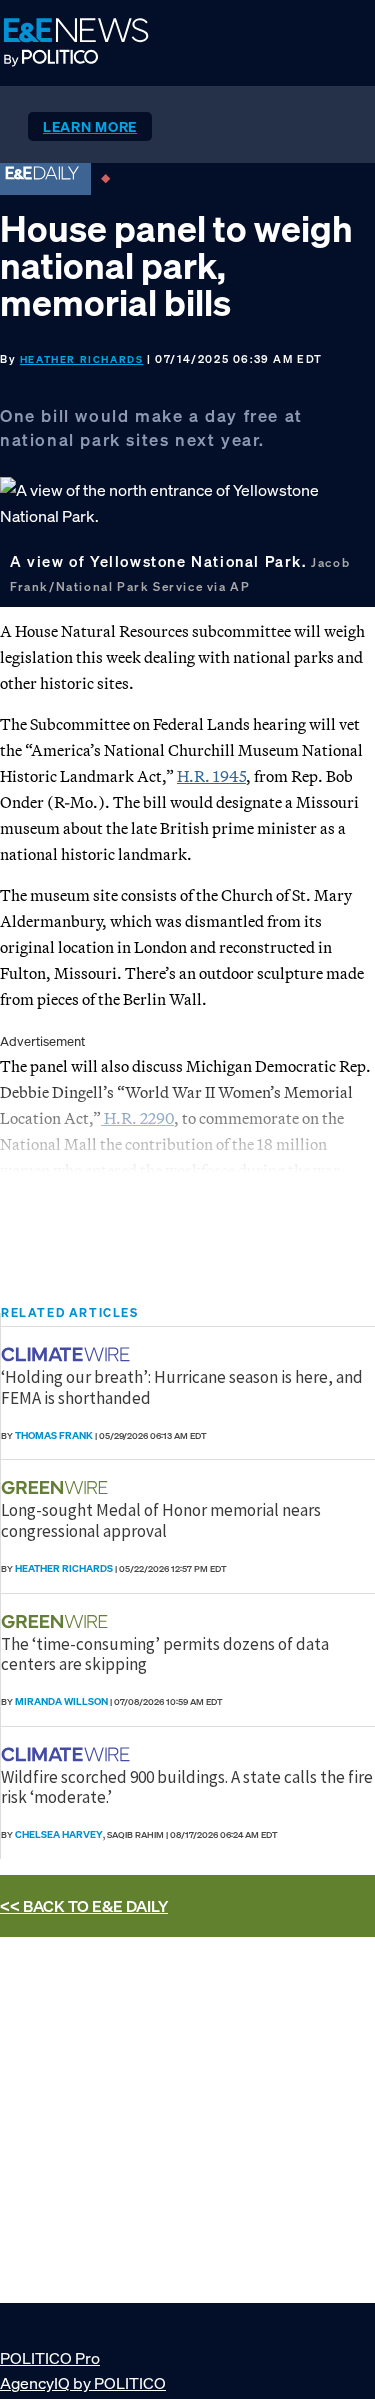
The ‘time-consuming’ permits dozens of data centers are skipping (165, 1654)
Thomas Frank (54, 1435)
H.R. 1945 (211, 776)
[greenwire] (57, 1487)
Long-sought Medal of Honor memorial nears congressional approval (161, 1520)
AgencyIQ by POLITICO (83, 2383)
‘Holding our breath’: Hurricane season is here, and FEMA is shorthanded (182, 1387)
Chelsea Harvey (59, 1834)
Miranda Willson (61, 1701)
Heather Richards (82, 359)
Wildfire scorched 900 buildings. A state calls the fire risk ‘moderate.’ (187, 1787)
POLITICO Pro (50, 2358)
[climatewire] (68, 1354)
